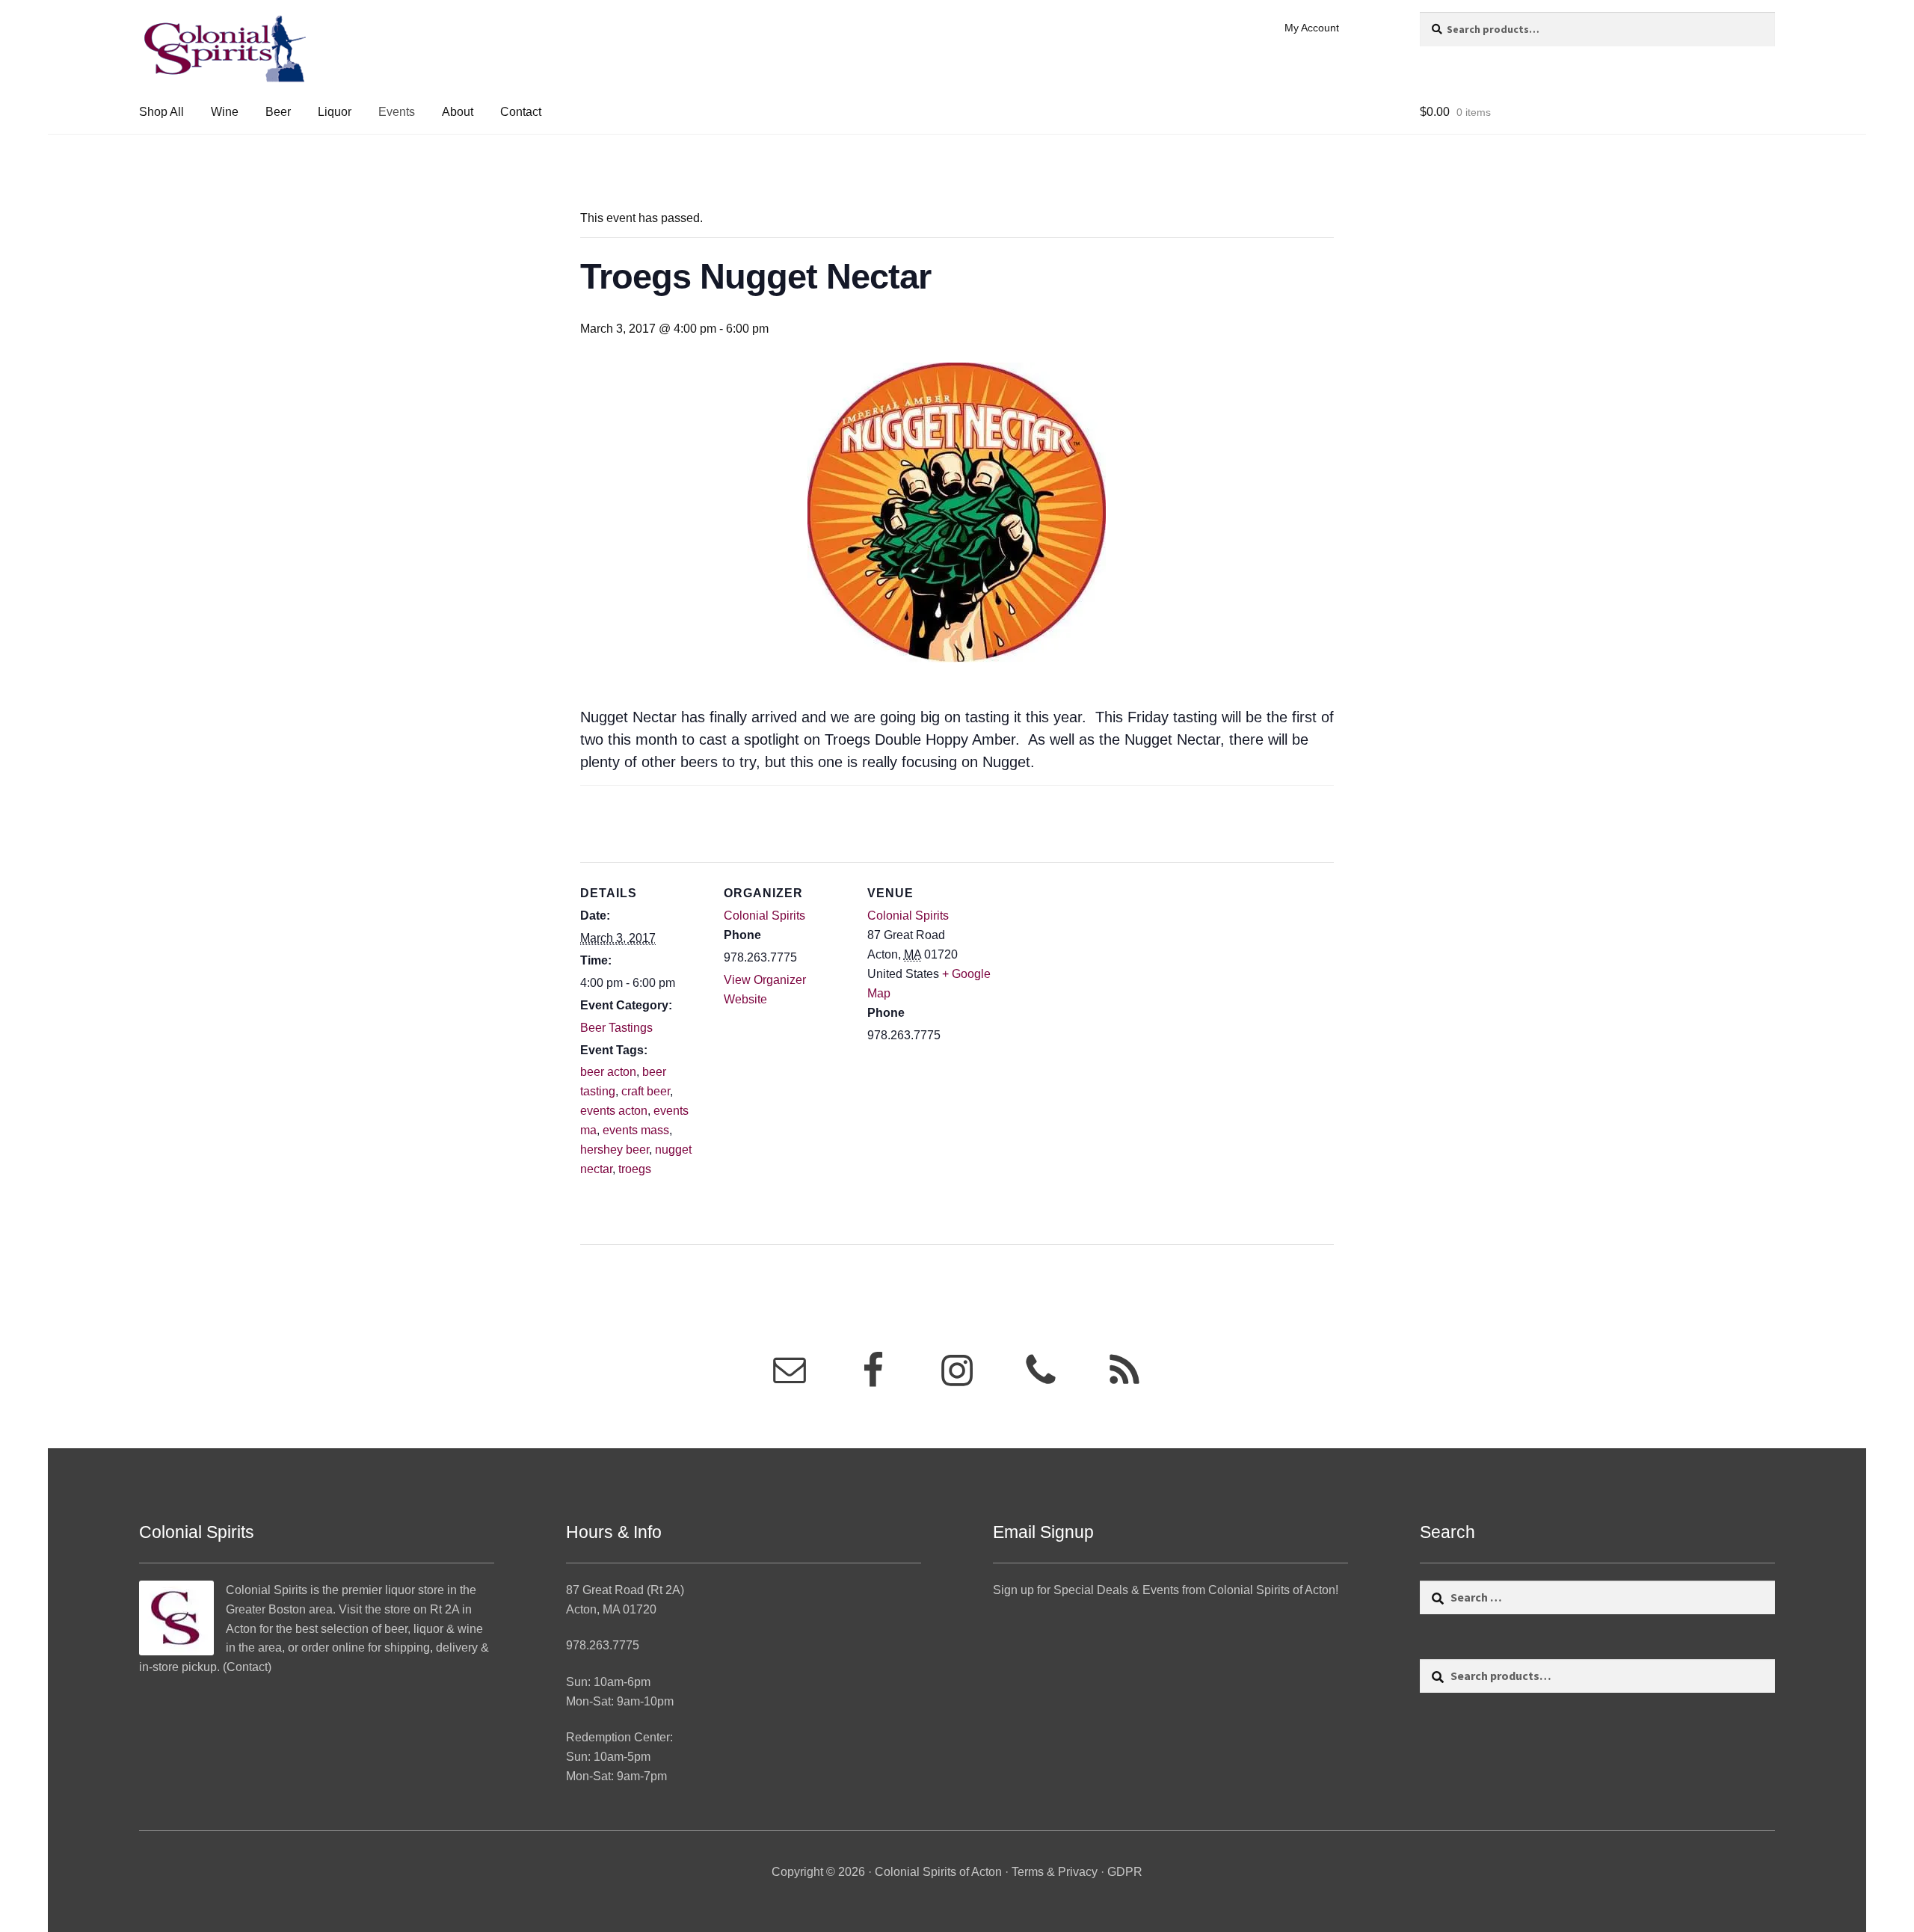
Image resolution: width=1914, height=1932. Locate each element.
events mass (636, 1130)
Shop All (161, 112)
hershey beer (615, 1150)
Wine (225, 112)
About (458, 112)
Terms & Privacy (1055, 1872)
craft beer (646, 1091)
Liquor (335, 112)
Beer (278, 112)
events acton (614, 1111)
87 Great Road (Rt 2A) (625, 1590)
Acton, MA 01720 (611, 1609)
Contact (521, 112)
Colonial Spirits (764, 916)
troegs (635, 1169)
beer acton (608, 1072)
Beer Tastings (616, 1028)
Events (397, 112)
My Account (1312, 28)
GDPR (1125, 1872)
